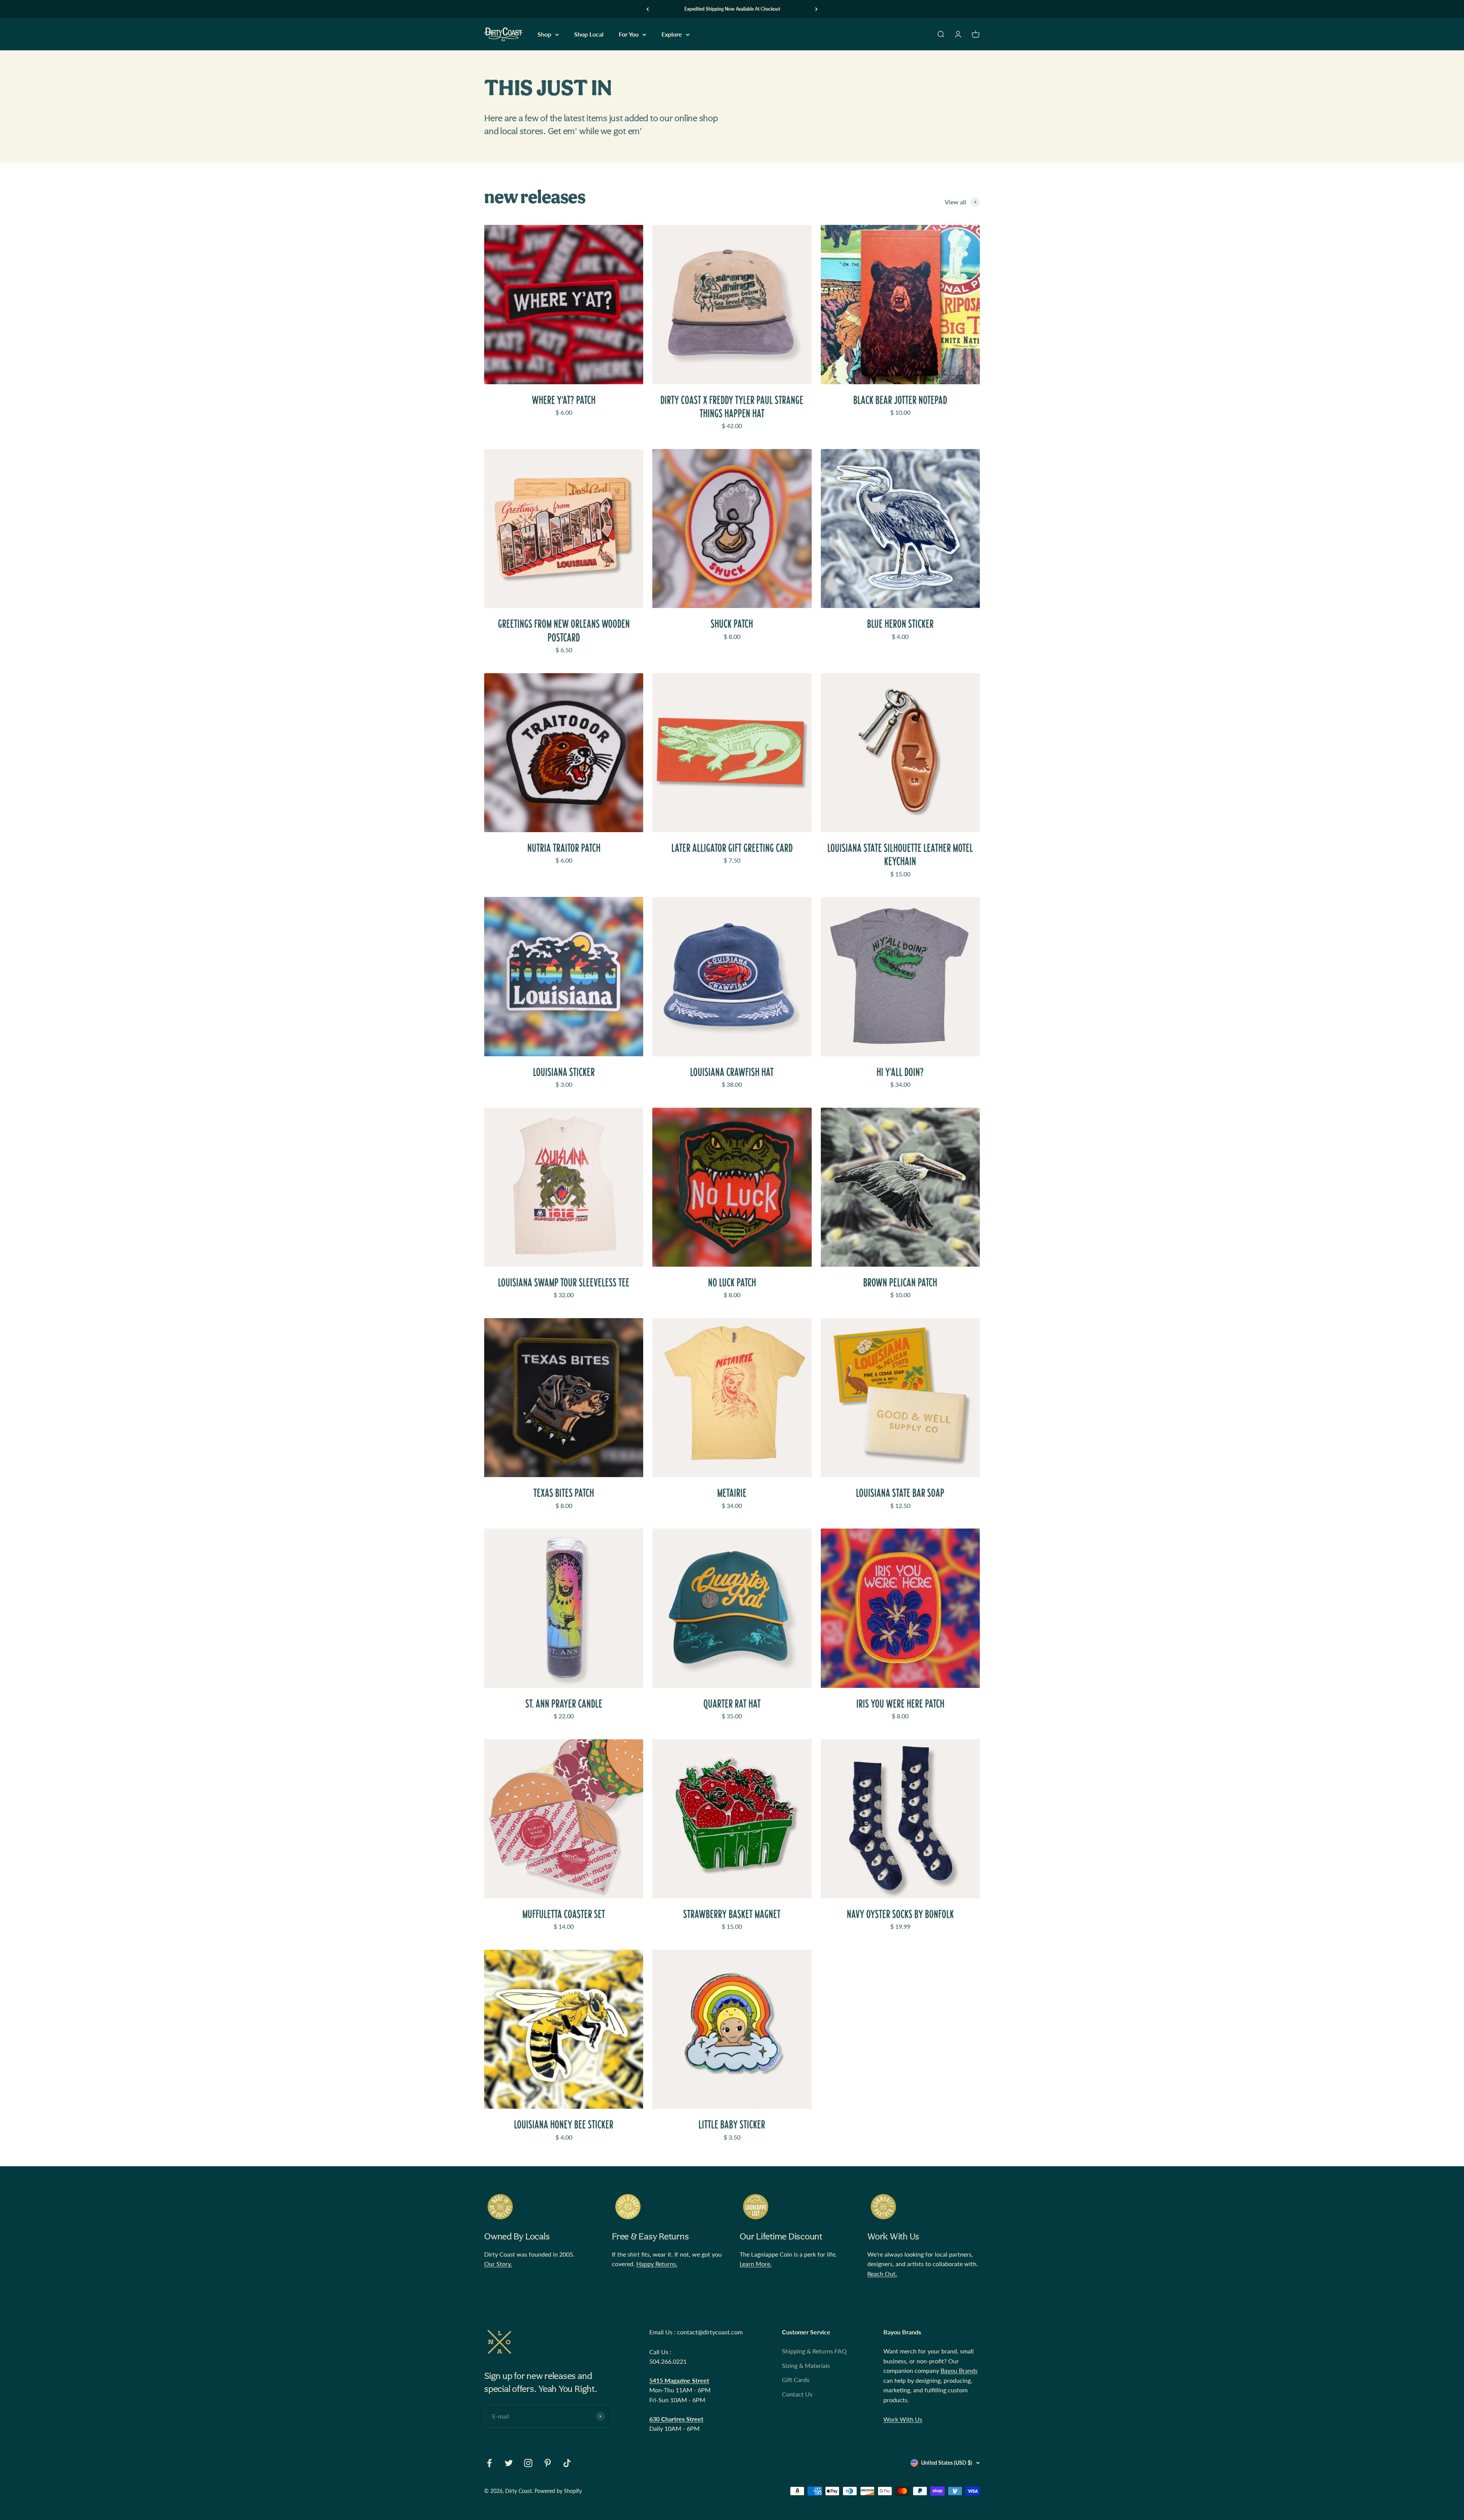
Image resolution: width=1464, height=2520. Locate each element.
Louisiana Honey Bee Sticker (564, 2125)
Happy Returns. (657, 2264)
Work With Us (903, 2419)
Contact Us (797, 2394)
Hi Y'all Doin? (900, 1072)
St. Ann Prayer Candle (564, 1704)
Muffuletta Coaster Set (564, 1914)
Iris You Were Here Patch (900, 1704)
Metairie (732, 1493)
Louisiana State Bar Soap (900, 1493)
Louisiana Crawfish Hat (732, 1072)
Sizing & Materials (806, 2365)
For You (629, 34)
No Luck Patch (732, 1282)
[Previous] (648, 9)
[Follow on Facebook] (489, 2463)
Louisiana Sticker (564, 1072)
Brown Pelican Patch (900, 1282)
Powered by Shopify (558, 2491)
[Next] (816, 9)
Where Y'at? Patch (564, 400)
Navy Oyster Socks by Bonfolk (900, 1914)
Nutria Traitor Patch (564, 848)
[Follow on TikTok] (567, 2463)
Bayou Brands (959, 2370)
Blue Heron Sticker (900, 624)
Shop (544, 34)
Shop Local (589, 34)
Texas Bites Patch (564, 1493)
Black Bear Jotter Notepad (900, 400)
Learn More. (756, 2264)
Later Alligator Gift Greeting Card (732, 848)
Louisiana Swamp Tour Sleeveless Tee (564, 1282)
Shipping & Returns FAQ (814, 2351)
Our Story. (498, 2264)
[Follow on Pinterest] (548, 2463)
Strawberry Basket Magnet (732, 1914)
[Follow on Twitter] (509, 2463)
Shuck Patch (732, 624)
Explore (672, 34)
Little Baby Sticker (732, 2125)
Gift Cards (796, 2380)
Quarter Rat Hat (732, 1704)
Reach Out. (882, 2274)
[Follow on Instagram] (528, 2463)
